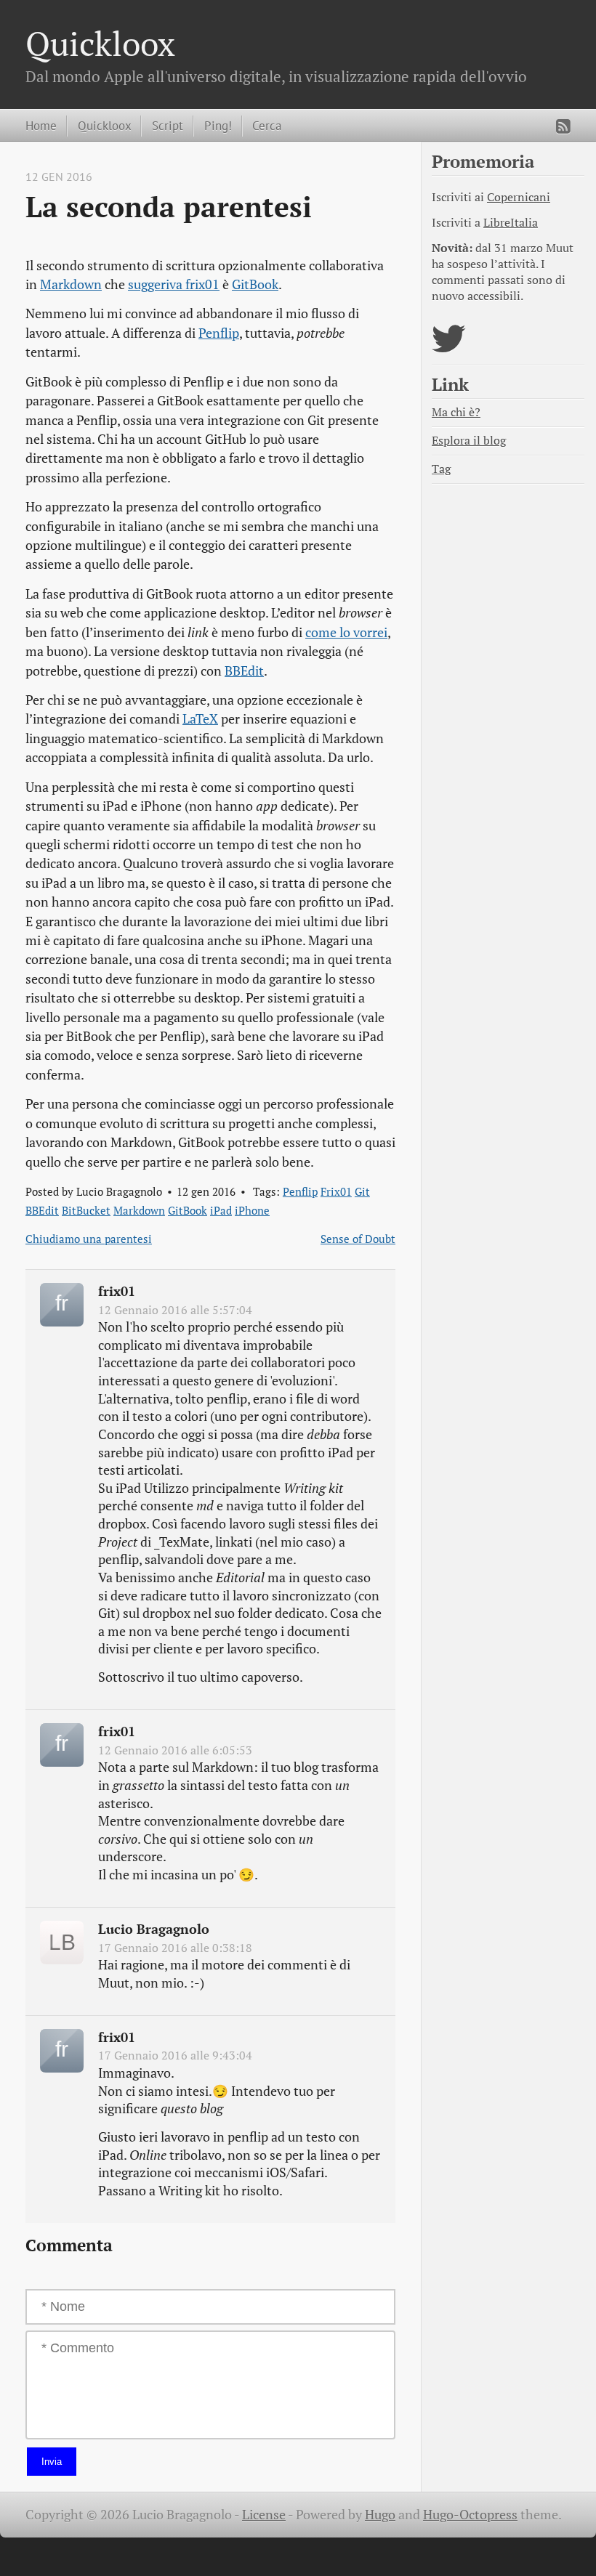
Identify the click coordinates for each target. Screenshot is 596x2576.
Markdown (71, 284)
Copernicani (519, 197)
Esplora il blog (469, 441)
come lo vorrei (346, 632)
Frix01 (336, 1191)
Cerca (267, 125)
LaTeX (200, 719)
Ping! (218, 125)
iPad (221, 1210)
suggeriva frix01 (174, 284)
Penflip (219, 333)
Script (168, 125)
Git (362, 1191)
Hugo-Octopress (470, 2515)
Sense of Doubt (358, 1239)
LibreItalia (511, 223)
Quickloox (100, 43)
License (264, 2515)
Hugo (380, 2515)
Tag (441, 469)
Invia (52, 2462)
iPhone (252, 1210)
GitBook (255, 284)
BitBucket (86, 1210)
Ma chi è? (456, 412)
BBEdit (244, 671)
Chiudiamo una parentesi (89, 1239)
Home (41, 125)
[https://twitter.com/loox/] (449, 348)
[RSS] (563, 126)
